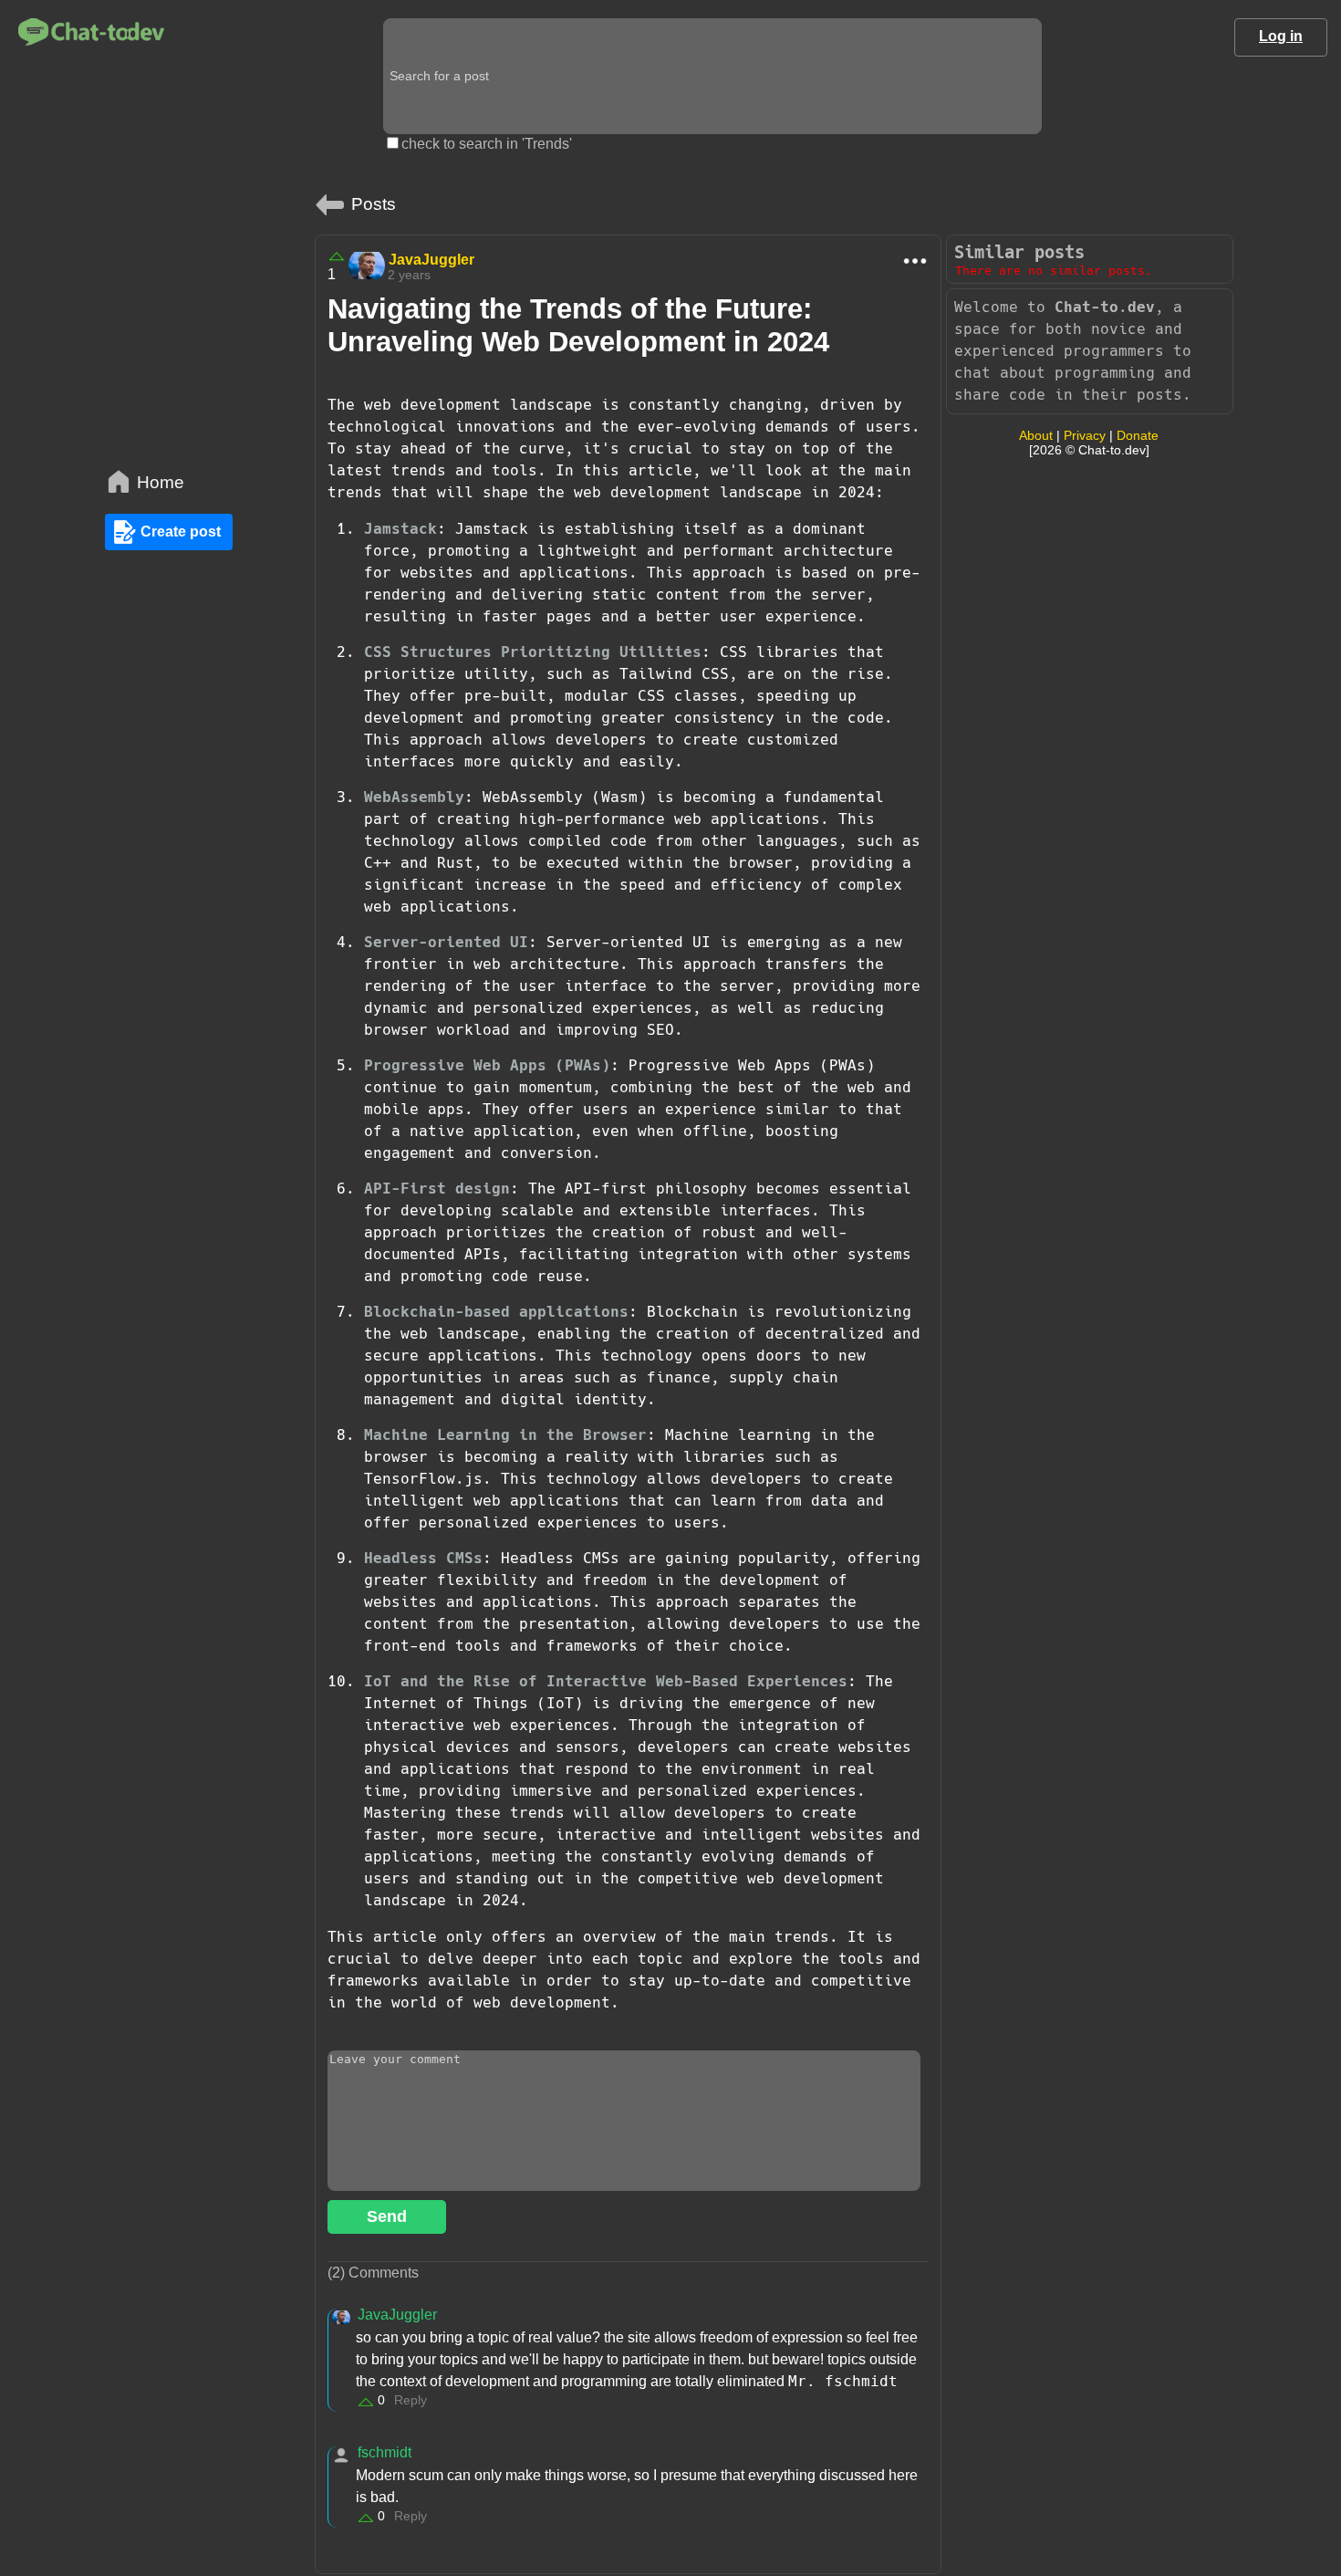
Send (387, 2216)
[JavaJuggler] (367, 266)
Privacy (1085, 435)
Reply (411, 2400)
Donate (1138, 435)
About (1036, 435)
